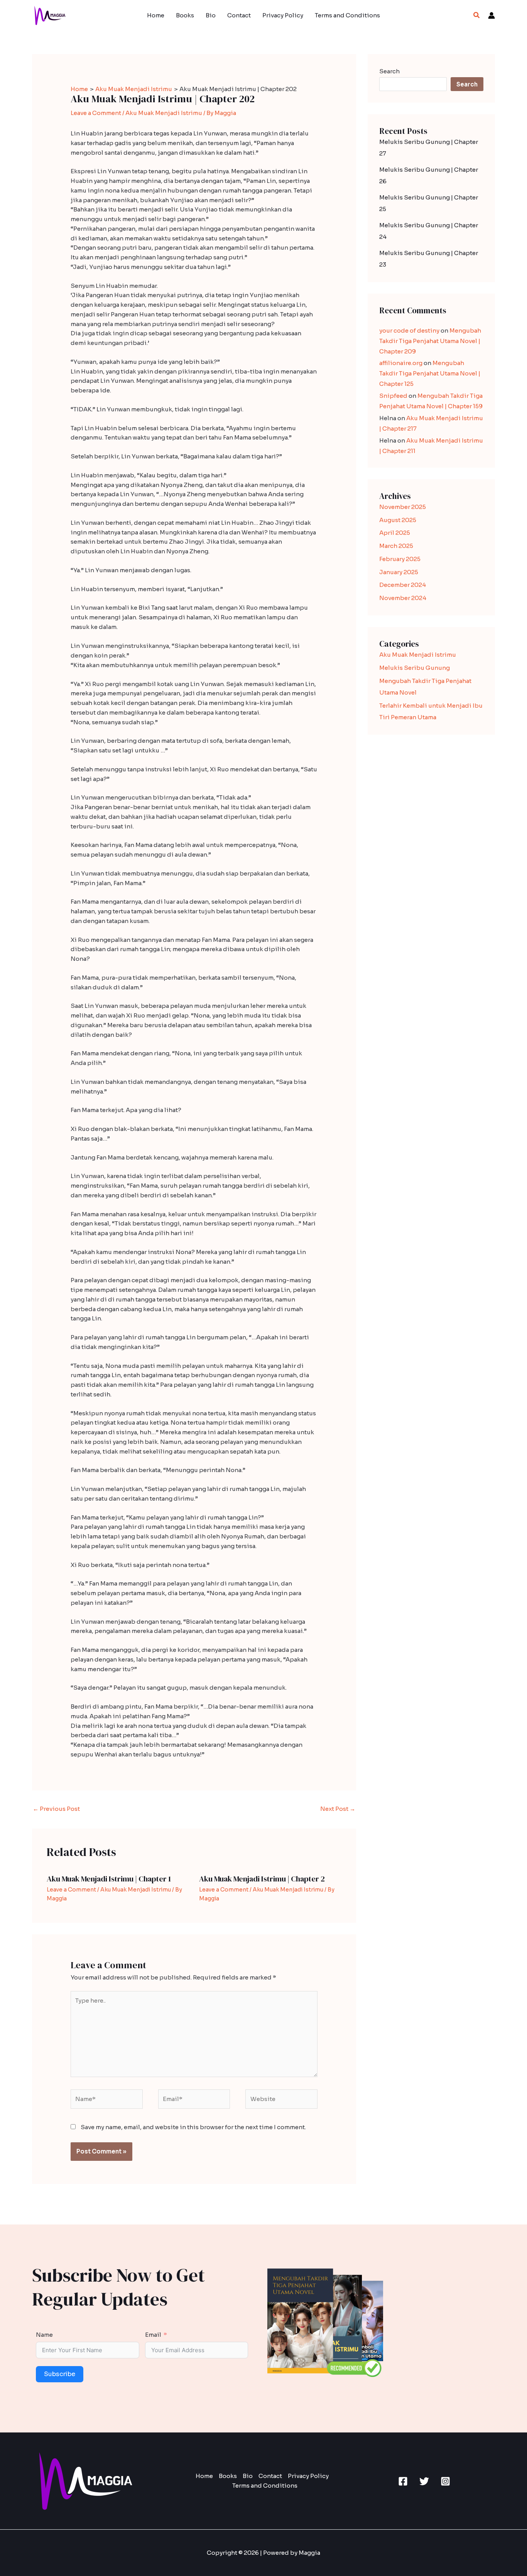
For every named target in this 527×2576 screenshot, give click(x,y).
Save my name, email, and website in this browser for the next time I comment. (193, 2127)
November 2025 (403, 507)
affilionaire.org (401, 363)
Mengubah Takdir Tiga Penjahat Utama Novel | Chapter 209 (430, 341)
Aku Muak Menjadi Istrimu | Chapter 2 (262, 1879)
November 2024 (403, 598)
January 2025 (399, 572)
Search (389, 71)
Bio (211, 15)
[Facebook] (403, 2481)
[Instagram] (445, 2481)
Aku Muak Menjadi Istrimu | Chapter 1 (109, 1879)
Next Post (338, 1809)
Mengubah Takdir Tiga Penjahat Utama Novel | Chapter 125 (430, 373)
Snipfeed (393, 396)
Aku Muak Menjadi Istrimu (164, 113)
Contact (239, 15)
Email (153, 2335)
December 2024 (403, 585)
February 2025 (400, 559)
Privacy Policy (283, 15)
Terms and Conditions (347, 15)
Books (185, 15)
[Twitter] (424, 2481)
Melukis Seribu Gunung (415, 668)
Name (44, 2335)
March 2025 (396, 546)
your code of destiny (409, 330)
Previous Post (56, 1809)
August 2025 (398, 520)
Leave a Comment (96, 113)
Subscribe (60, 2374)
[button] (477, 15)
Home (156, 15)
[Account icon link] (492, 15)
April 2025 (395, 533)
